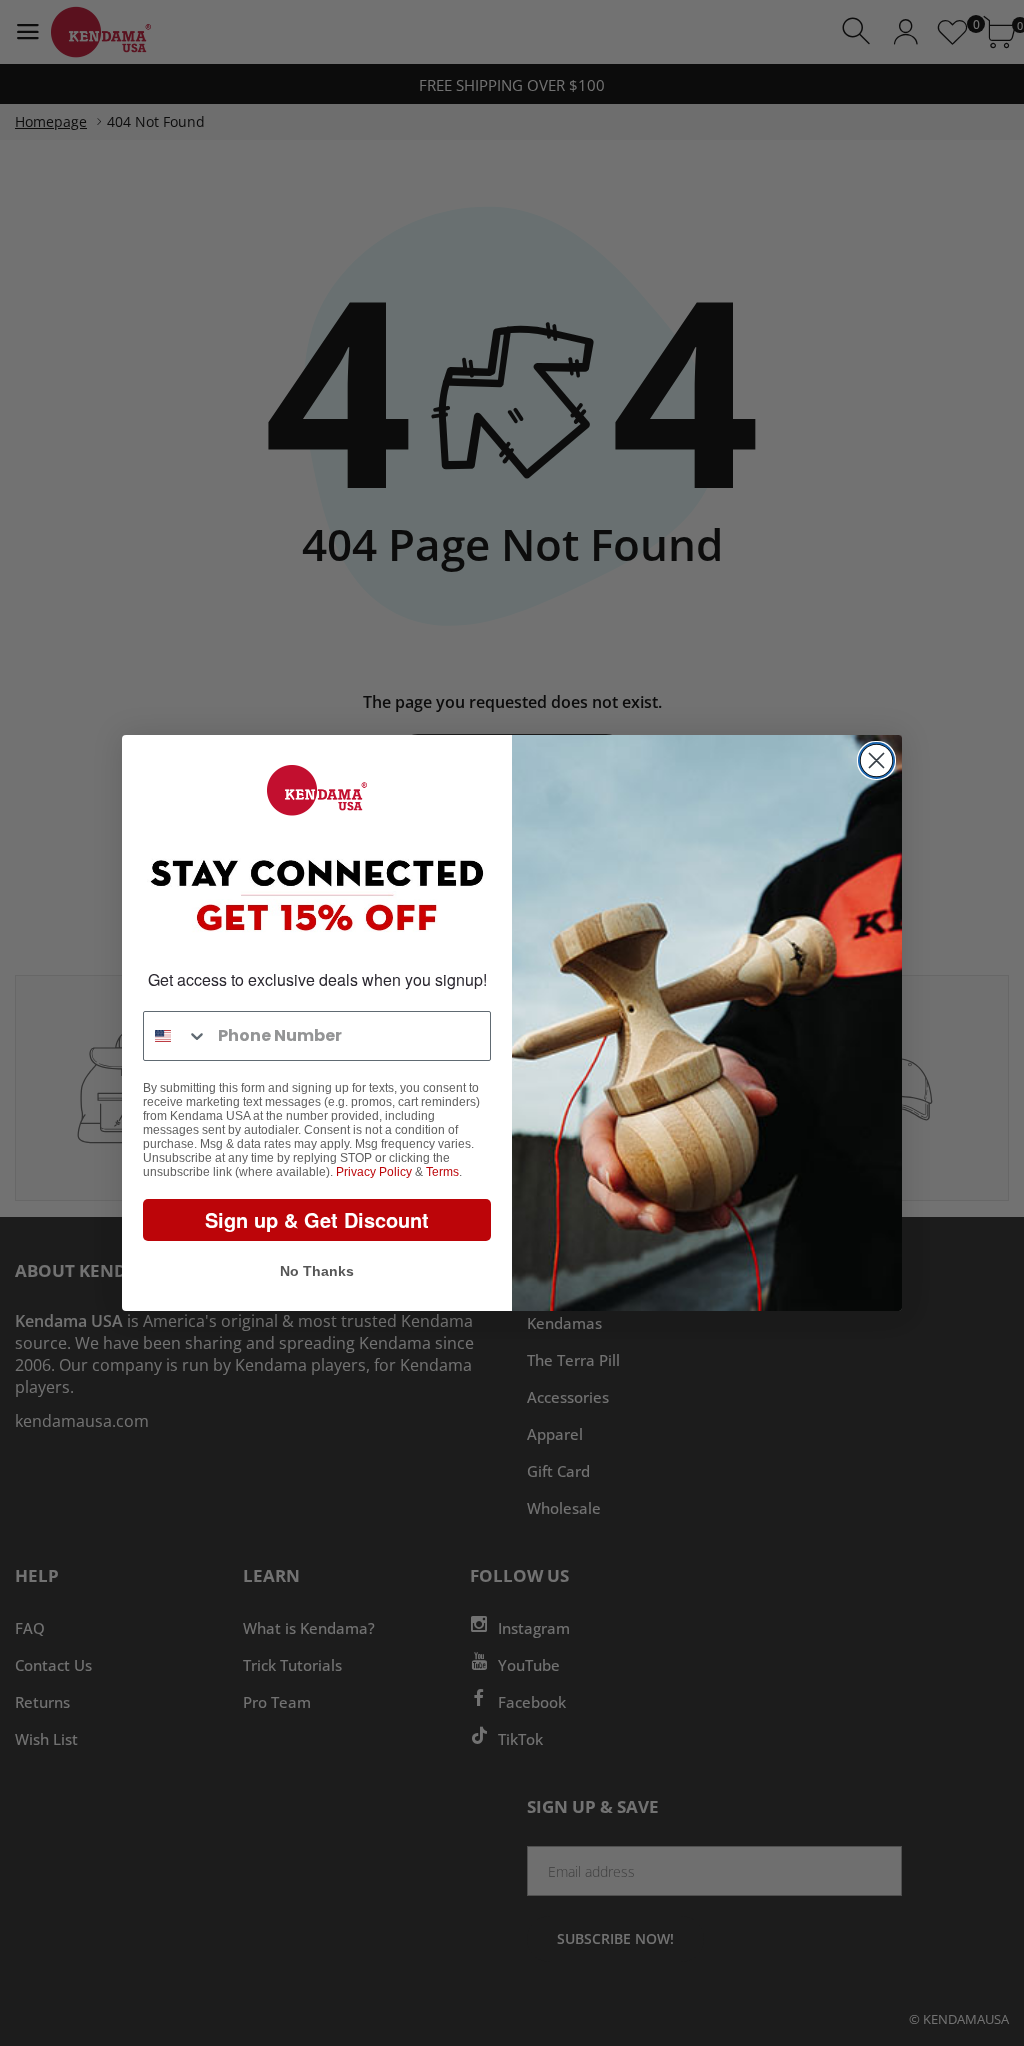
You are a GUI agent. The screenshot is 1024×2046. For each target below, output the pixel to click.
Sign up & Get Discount (317, 1219)
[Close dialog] (876, 760)
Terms (442, 1172)
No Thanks (317, 1271)
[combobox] (176, 1036)
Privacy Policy (374, 1172)
